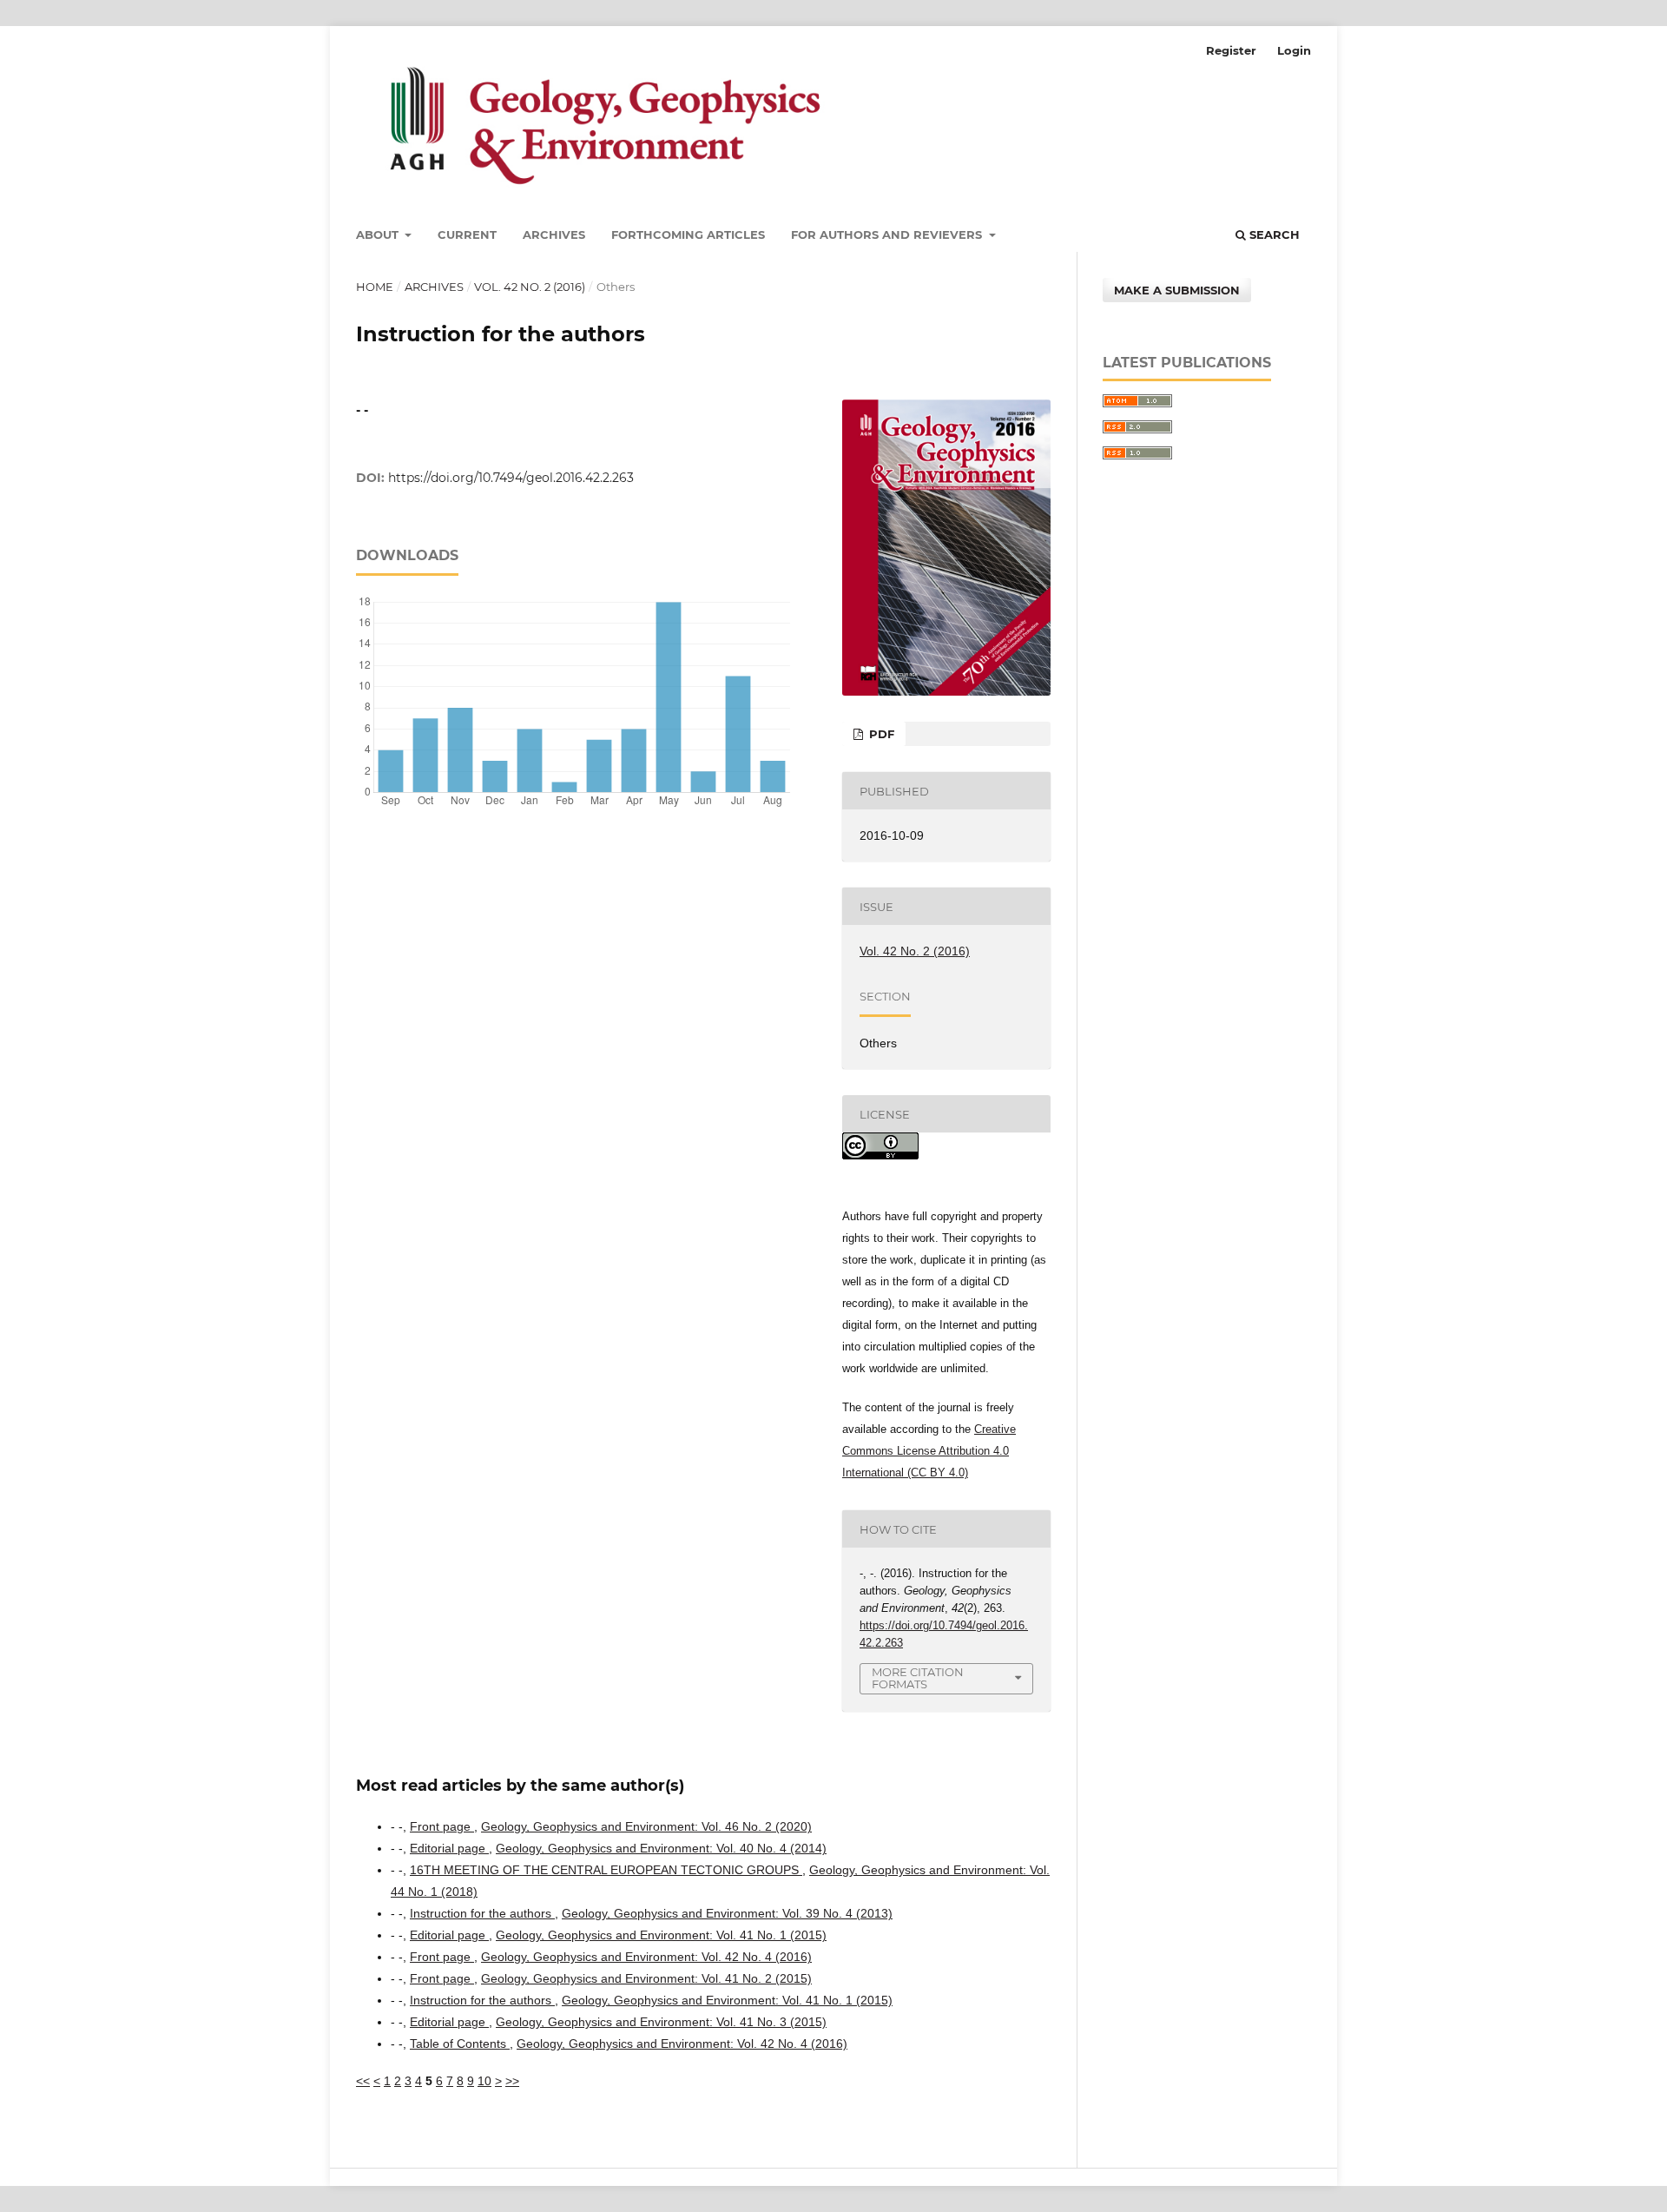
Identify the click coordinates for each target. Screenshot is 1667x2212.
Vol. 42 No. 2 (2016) (530, 287)
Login (1294, 50)
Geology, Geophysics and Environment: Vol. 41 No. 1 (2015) (661, 1935)
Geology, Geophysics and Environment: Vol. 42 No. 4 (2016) (646, 1957)
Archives (554, 234)
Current (467, 234)
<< (363, 2081)
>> (512, 2081)
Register (1231, 50)
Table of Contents (460, 2044)
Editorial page (449, 1848)
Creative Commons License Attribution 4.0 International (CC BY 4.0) (929, 1451)
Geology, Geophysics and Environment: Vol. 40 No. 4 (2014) (661, 1848)
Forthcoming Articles (688, 234)
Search (1273, 234)
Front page (442, 1826)
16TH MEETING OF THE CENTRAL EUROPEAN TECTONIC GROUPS (606, 1870)
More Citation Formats (918, 1678)
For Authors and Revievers (888, 234)
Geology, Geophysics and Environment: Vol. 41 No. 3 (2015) (661, 2022)
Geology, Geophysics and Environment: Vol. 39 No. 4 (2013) (727, 1913)
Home (375, 287)
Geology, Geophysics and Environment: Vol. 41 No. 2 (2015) (646, 1978)
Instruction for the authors (482, 1913)
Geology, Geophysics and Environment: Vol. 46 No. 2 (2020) (646, 1826)
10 (484, 2081)
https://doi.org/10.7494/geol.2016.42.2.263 (511, 478)
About (379, 234)
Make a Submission (1177, 290)
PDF (880, 734)
